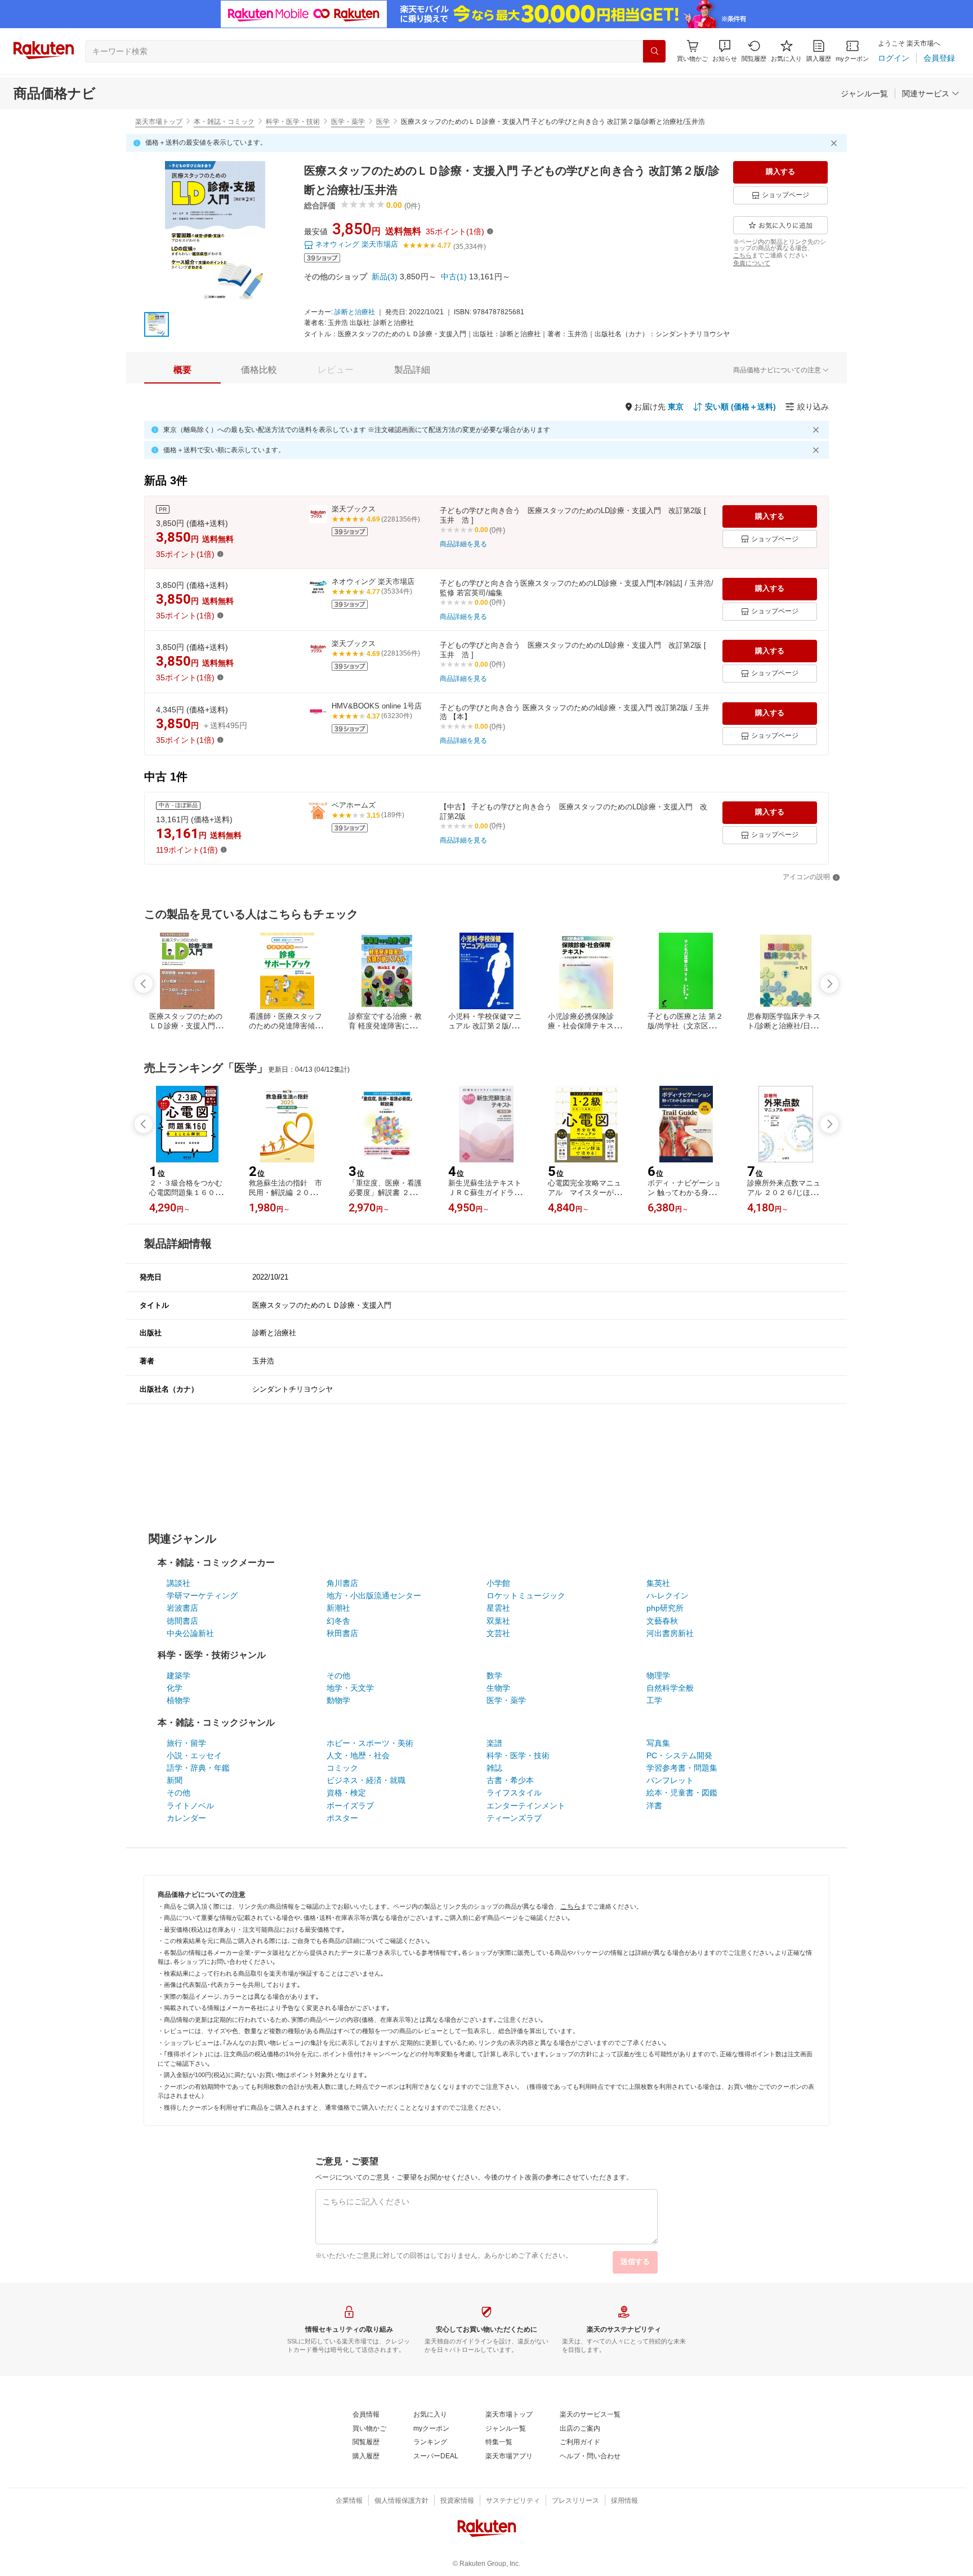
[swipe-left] (144, 984)
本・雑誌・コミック (224, 122)
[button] (725, 51)
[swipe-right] (829, 984)
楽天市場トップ (159, 122)
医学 (383, 122)
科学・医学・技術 (293, 122)
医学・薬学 (348, 122)
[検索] (654, 51)
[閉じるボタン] (836, 143)
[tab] (182, 370)
